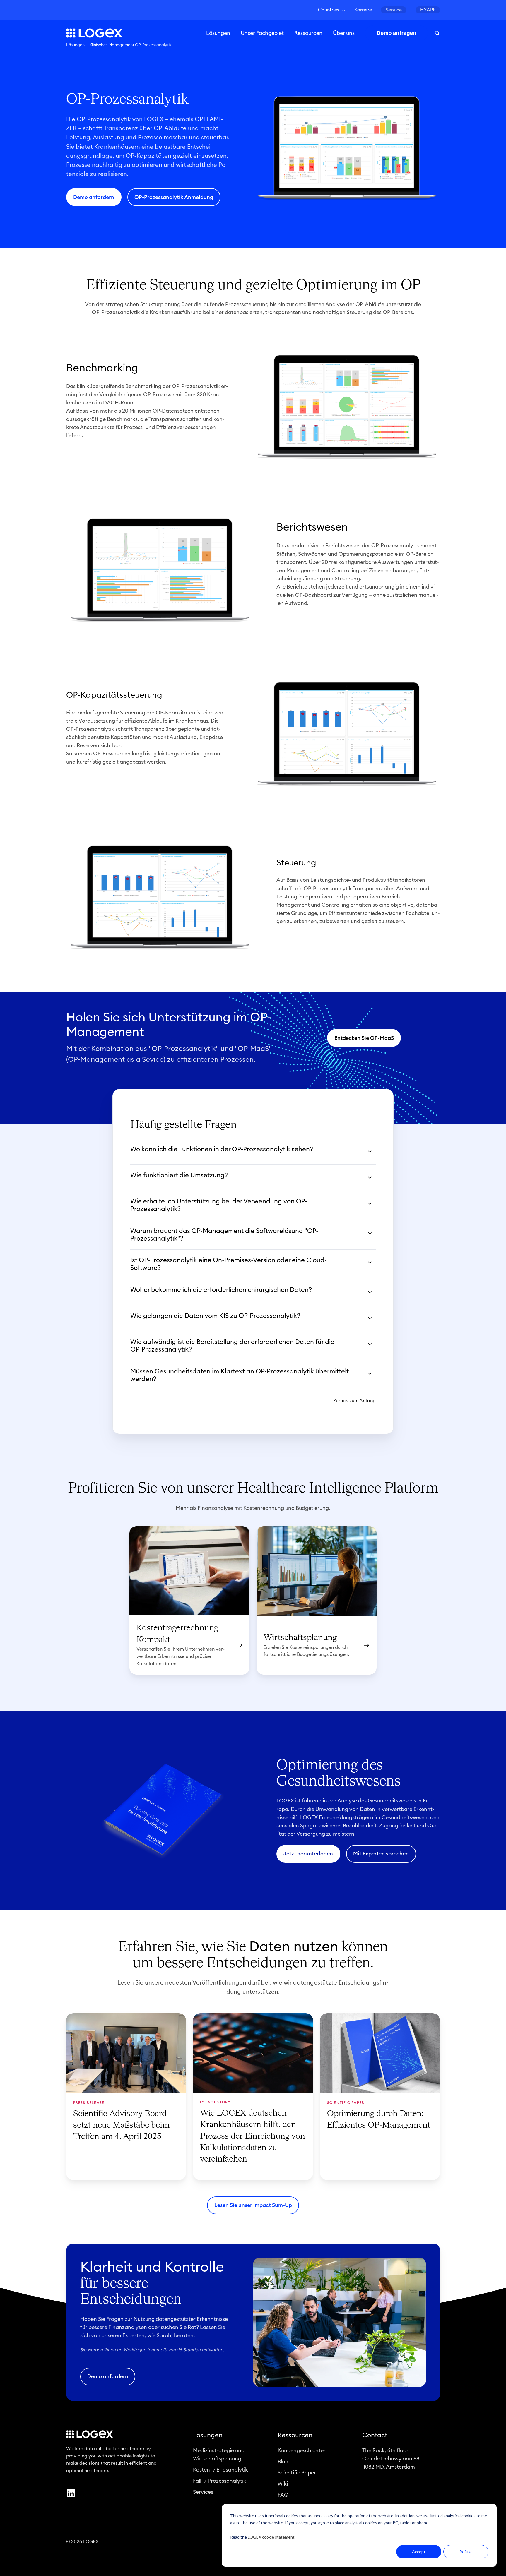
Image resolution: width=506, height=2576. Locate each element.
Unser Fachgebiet (262, 33)
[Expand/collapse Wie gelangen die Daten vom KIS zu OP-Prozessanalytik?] (370, 1318)
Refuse (466, 2552)
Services (203, 2492)
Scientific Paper (297, 2473)
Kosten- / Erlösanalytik (220, 2470)
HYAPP (428, 10)
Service (394, 10)
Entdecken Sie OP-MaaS (364, 1038)
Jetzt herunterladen (308, 1854)
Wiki (283, 2484)
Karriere (363, 10)
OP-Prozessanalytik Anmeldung (174, 197)
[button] (437, 33)
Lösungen (218, 33)
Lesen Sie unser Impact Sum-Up (253, 2205)
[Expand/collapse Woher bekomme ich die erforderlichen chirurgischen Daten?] (370, 1292)
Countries (329, 10)
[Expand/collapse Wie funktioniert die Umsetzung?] (370, 1178)
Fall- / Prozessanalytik (220, 2481)
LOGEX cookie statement (271, 2537)
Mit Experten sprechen (381, 1854)
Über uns (344, 33)
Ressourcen (308, 33)
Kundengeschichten (302, 2450)
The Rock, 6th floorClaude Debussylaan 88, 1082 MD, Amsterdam (392, 2459)
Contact (375, 2435)
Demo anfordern (94, 197)
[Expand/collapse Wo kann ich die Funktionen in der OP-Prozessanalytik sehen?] (370, 1152)
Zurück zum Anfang (354, 1401)
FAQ (283, 2495)
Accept (419, 2552)
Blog (283, 2462)
